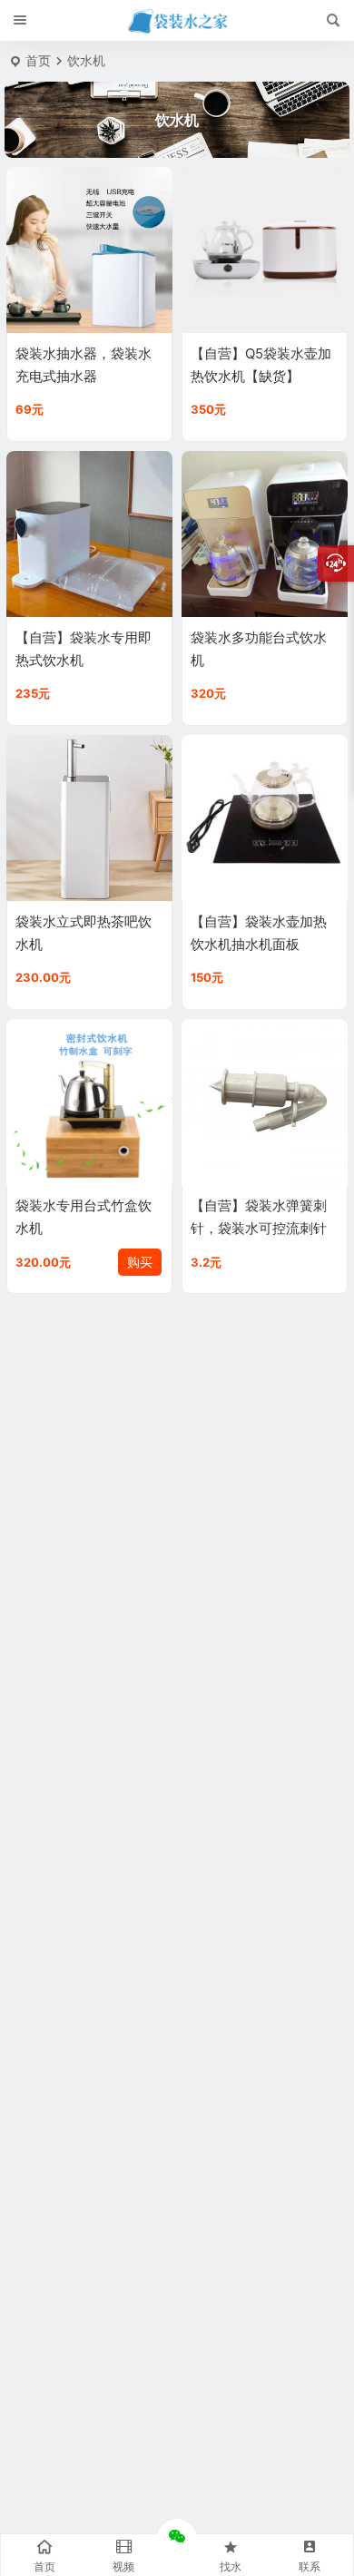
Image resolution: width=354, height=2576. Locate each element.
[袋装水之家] (177, 21)
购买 (140, 1262)
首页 (38, 60)
